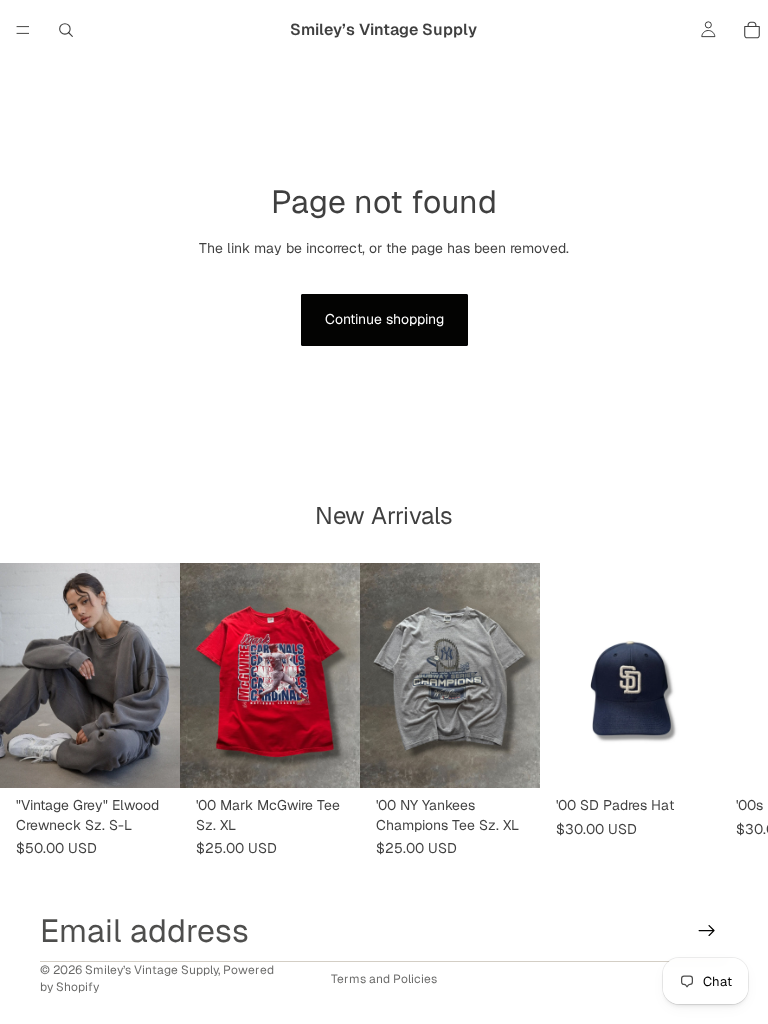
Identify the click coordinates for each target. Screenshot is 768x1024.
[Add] (329, 757)
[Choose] (149, 757)
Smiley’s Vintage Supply (151, 970)
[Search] (66, 30)
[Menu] (23, 30)
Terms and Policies (384, 979)
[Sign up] (707, 931)
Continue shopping (384, 319)
